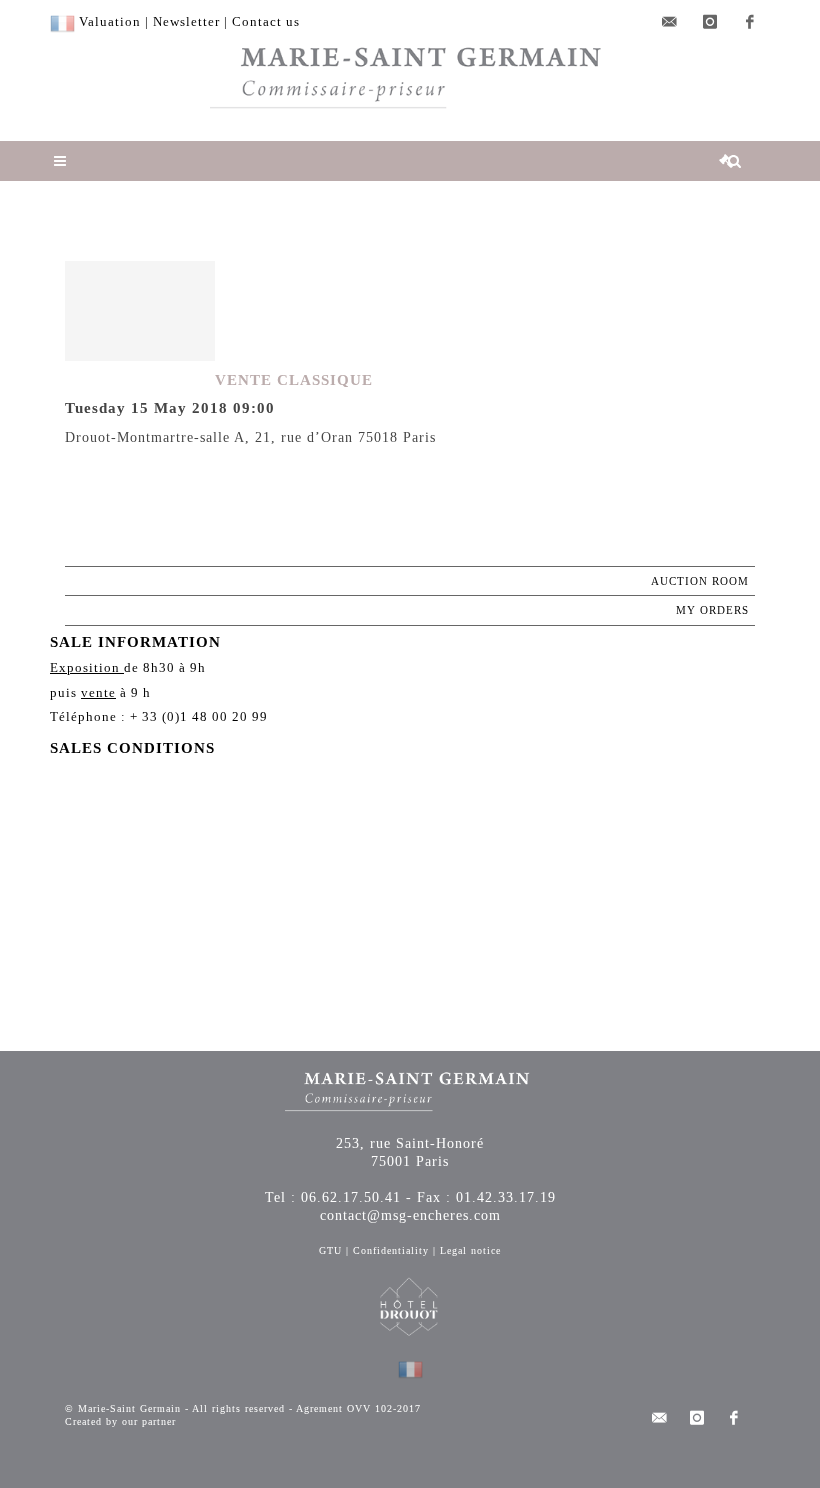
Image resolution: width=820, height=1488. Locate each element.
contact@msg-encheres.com (410, 1215)
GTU (330, 1250)
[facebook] (750, 22)
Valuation (110, 21)
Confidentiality (391, 1250)
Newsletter (186, 21)
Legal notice (470, 1250)
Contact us (266, 21)
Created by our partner (120, 1421)
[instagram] (710, 22)
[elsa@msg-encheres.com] (670, 22)
